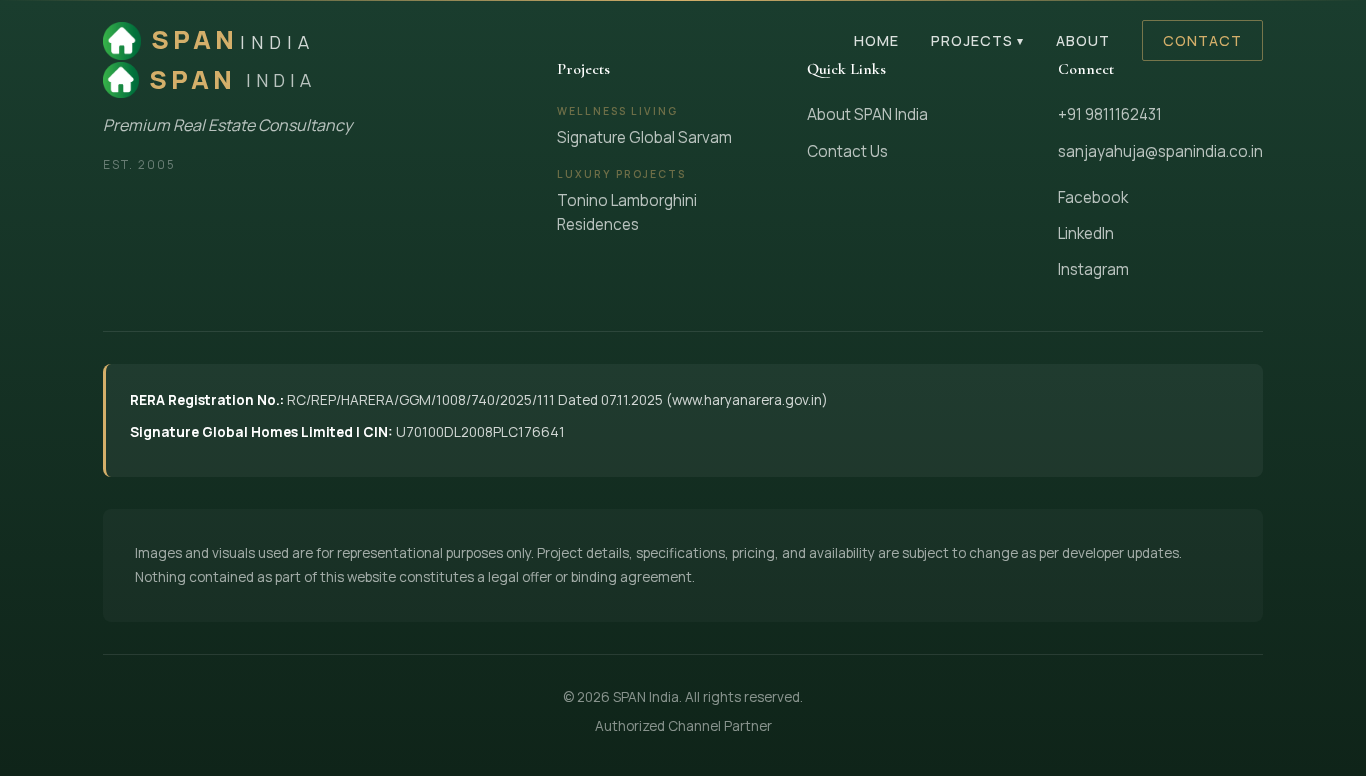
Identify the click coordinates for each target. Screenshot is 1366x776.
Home (876, 40)
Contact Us (847, 151)
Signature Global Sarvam (644, 137)
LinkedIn (1086, 233)
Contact (1202, 40)
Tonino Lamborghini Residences (627, 212)
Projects (977, 40)
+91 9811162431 (1110, 114)
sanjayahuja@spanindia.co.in (1160, 151)
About (1083, 40)
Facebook (1093, 197)
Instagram (1093, 269)
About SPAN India (867, 114)
